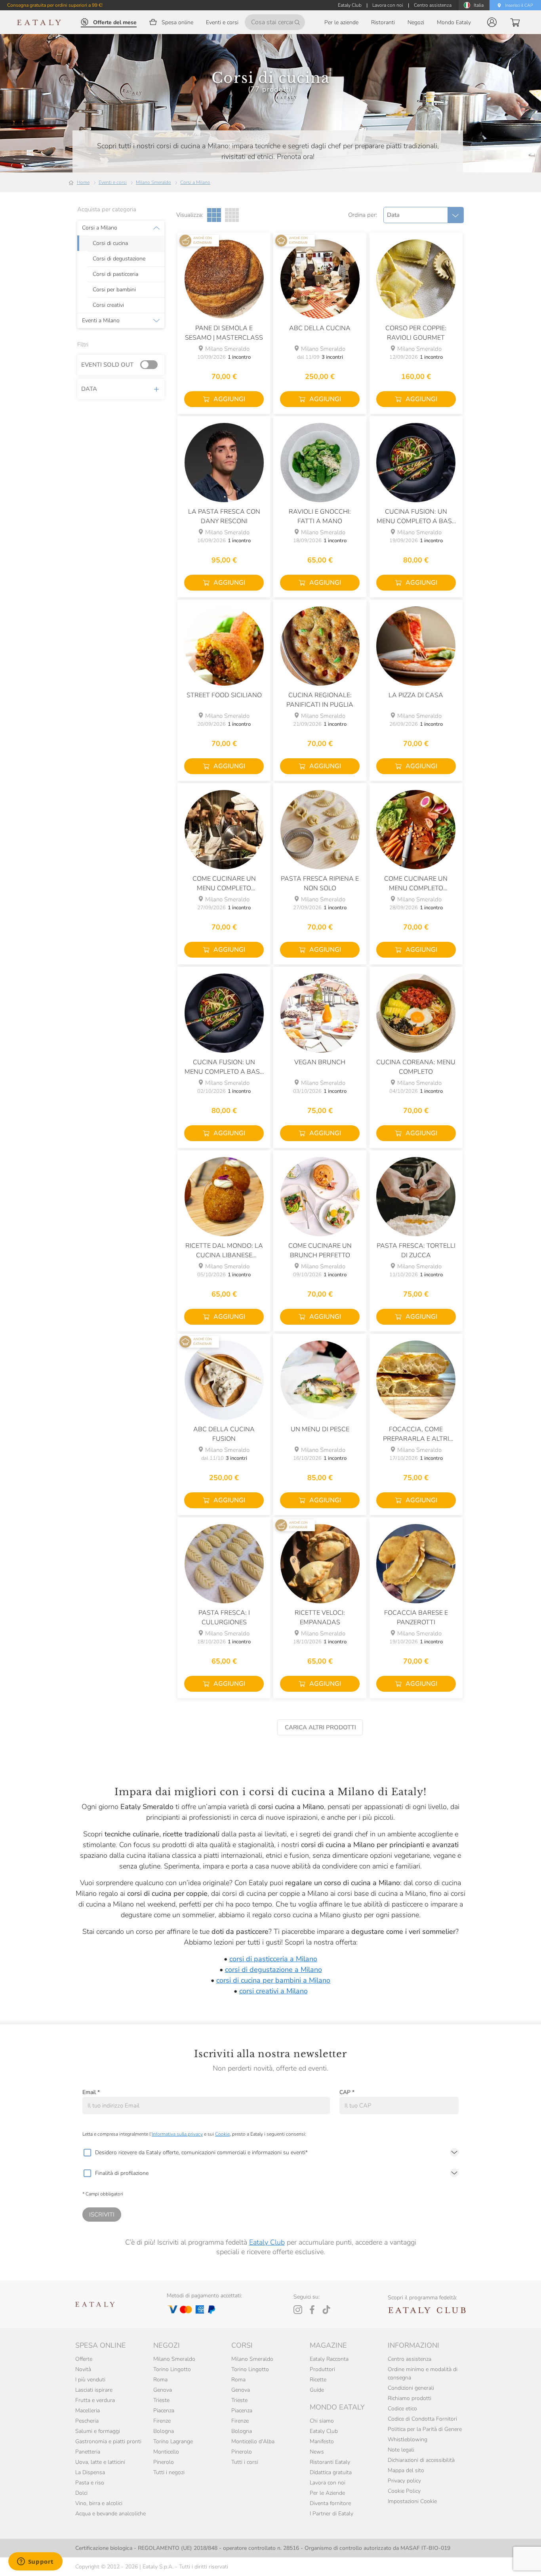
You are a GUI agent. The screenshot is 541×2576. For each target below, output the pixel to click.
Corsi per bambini (114, 290)
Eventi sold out (107, 365)
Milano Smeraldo (153, 182)
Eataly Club (267, 2242)
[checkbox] (87, 2153)
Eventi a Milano (101, 321)
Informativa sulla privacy (177, 2134)
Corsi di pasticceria (115, 274)
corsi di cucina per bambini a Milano (273, 1980)
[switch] (151, 365)
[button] (492, 22)
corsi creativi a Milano (273, 1991)
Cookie (222, 2134)
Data (89, 389)
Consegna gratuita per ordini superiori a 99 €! (55, 5)
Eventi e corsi (113, 182)
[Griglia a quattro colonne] (232, 215)
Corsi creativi (108, 305)
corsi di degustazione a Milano (273, 1970)
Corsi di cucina (110, 243)
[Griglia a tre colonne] (214, 215)
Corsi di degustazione (119, 259)
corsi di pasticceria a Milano (273, 1959)
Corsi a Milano (195, 182)
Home (83, 182)
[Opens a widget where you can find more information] (35, 2562)
